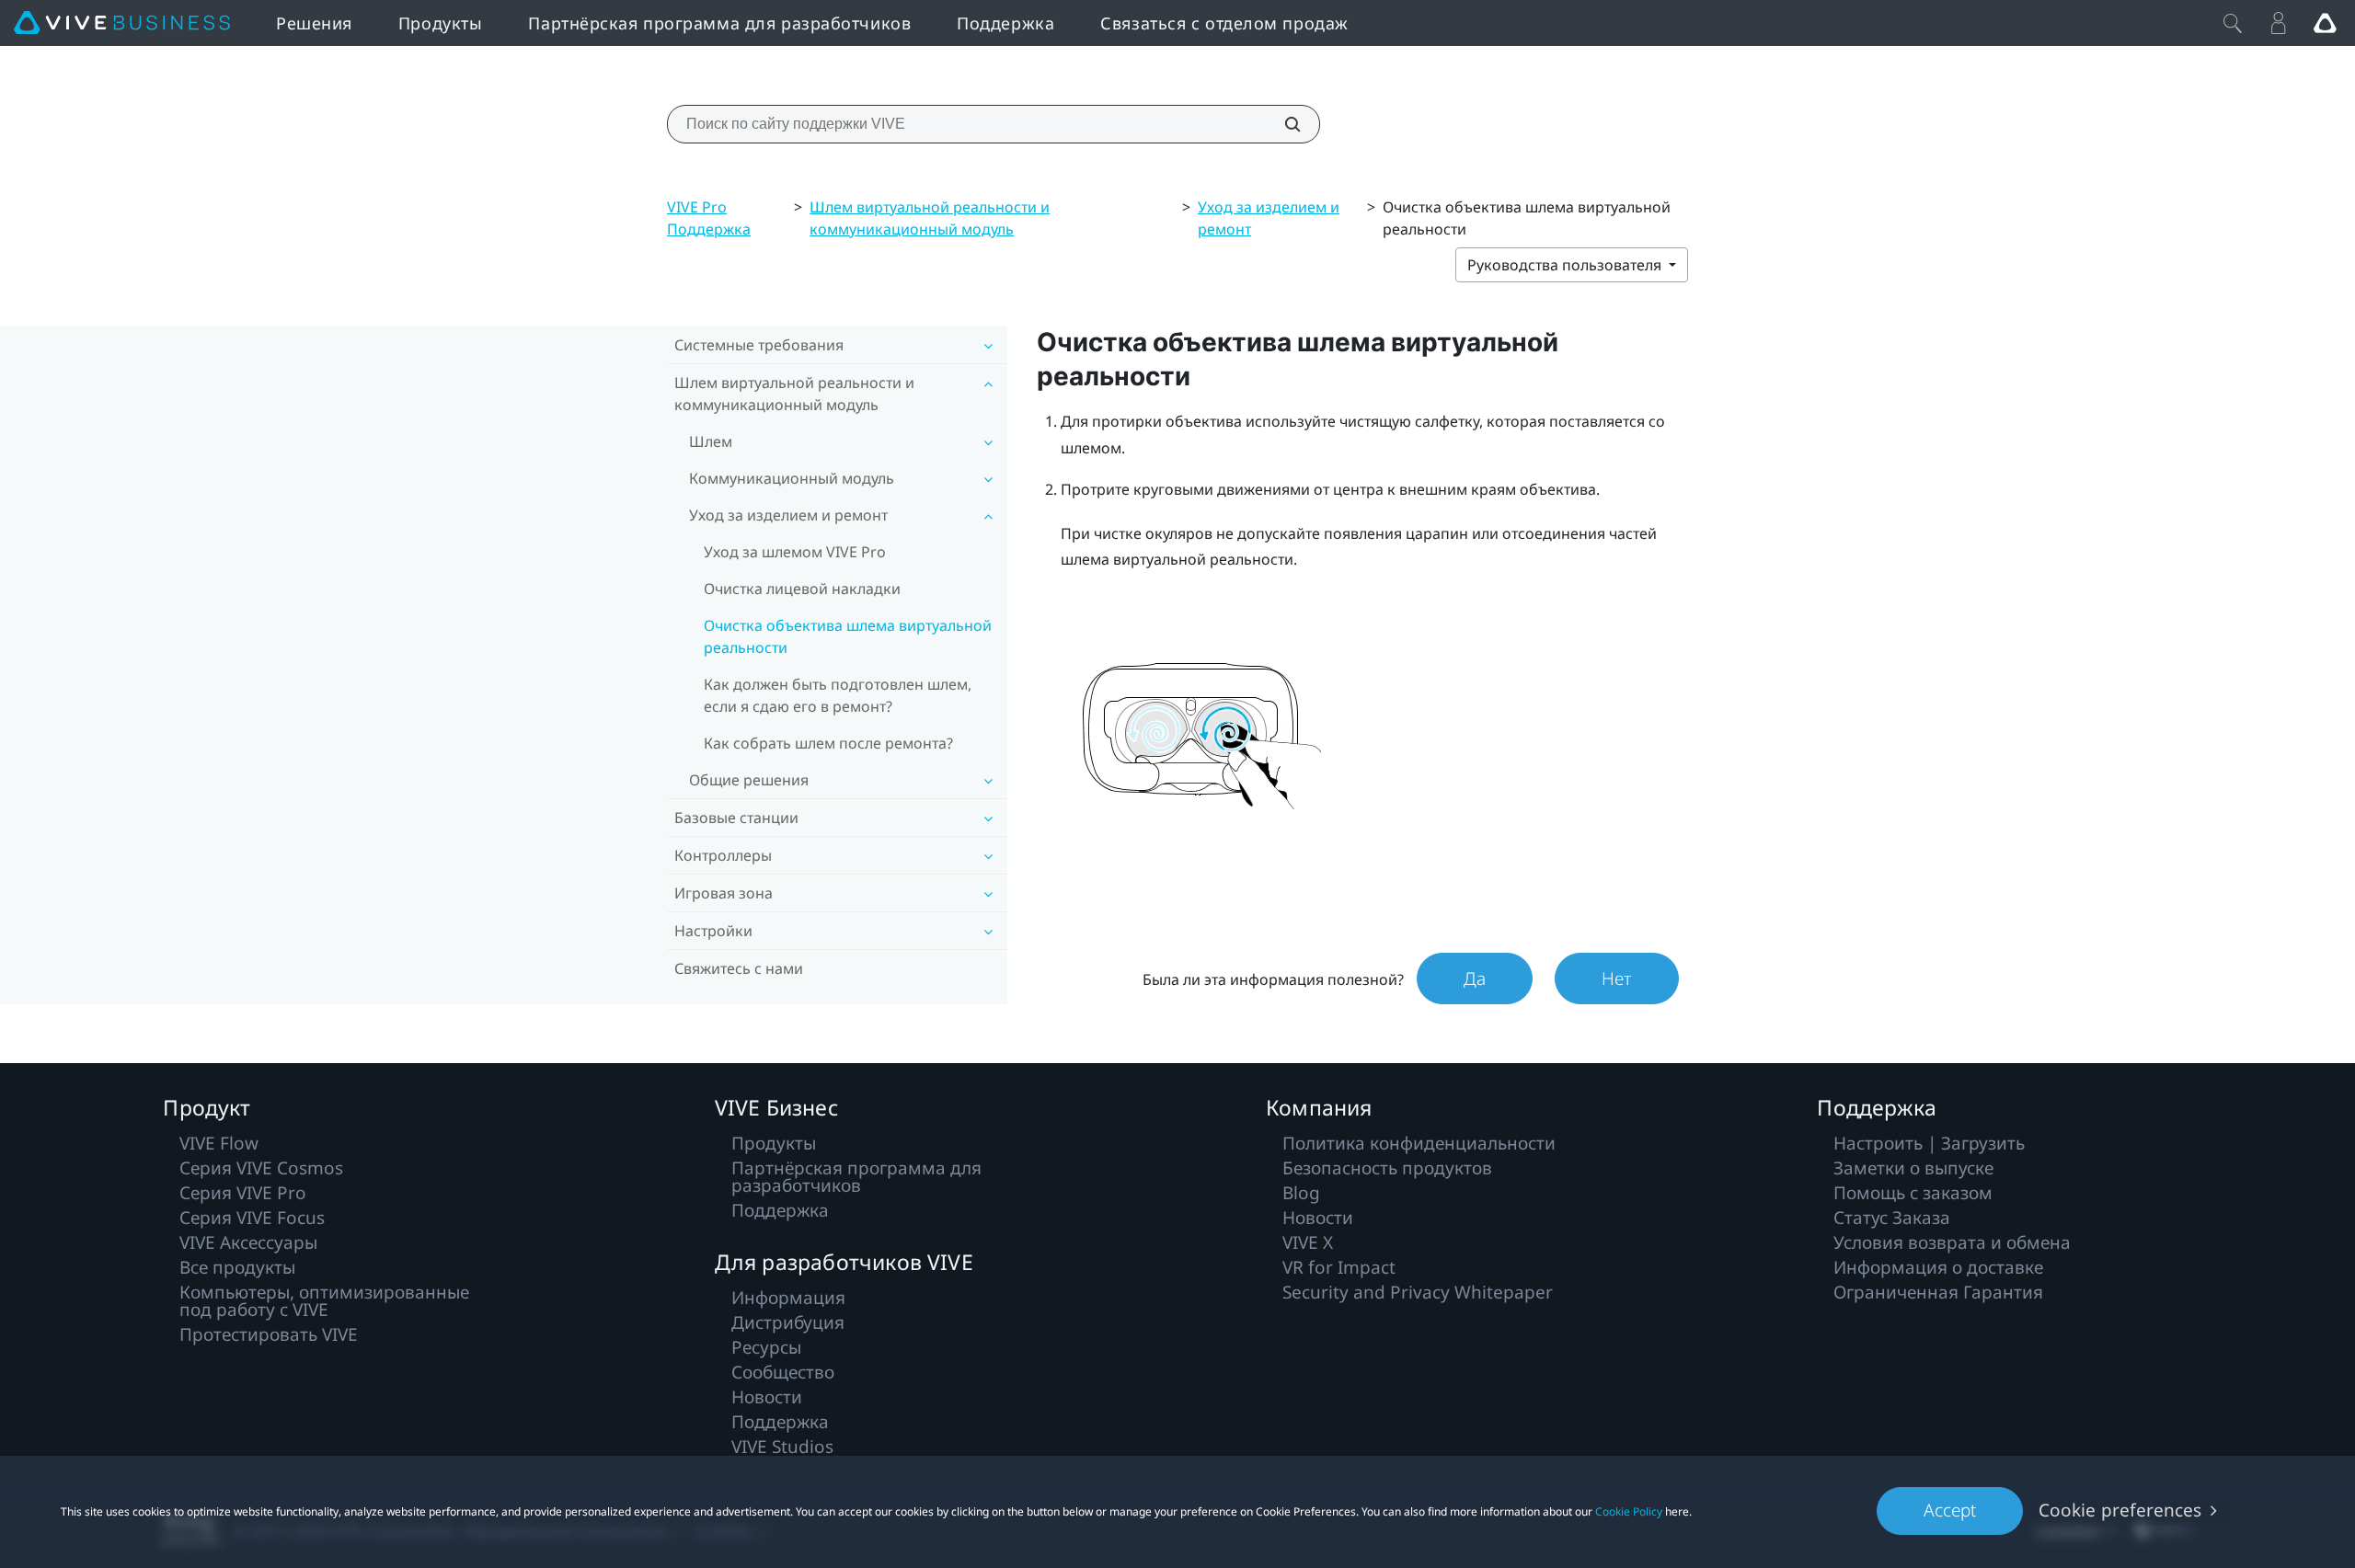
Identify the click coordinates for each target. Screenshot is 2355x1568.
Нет (1617, 979)
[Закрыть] (2233, 23)
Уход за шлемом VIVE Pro (795, 552)
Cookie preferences (2120, 1510)
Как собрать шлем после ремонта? (828, 743)
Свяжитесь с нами (739, 968)
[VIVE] (122, 23)
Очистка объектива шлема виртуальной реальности (848, 636)
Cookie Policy (1629, 1511)
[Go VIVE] (2325, 23)
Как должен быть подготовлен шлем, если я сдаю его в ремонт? (838, 695)
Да (1475, 979)
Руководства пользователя (1566, 265)
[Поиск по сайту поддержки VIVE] (1282, 124)
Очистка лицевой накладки (802, 589)
